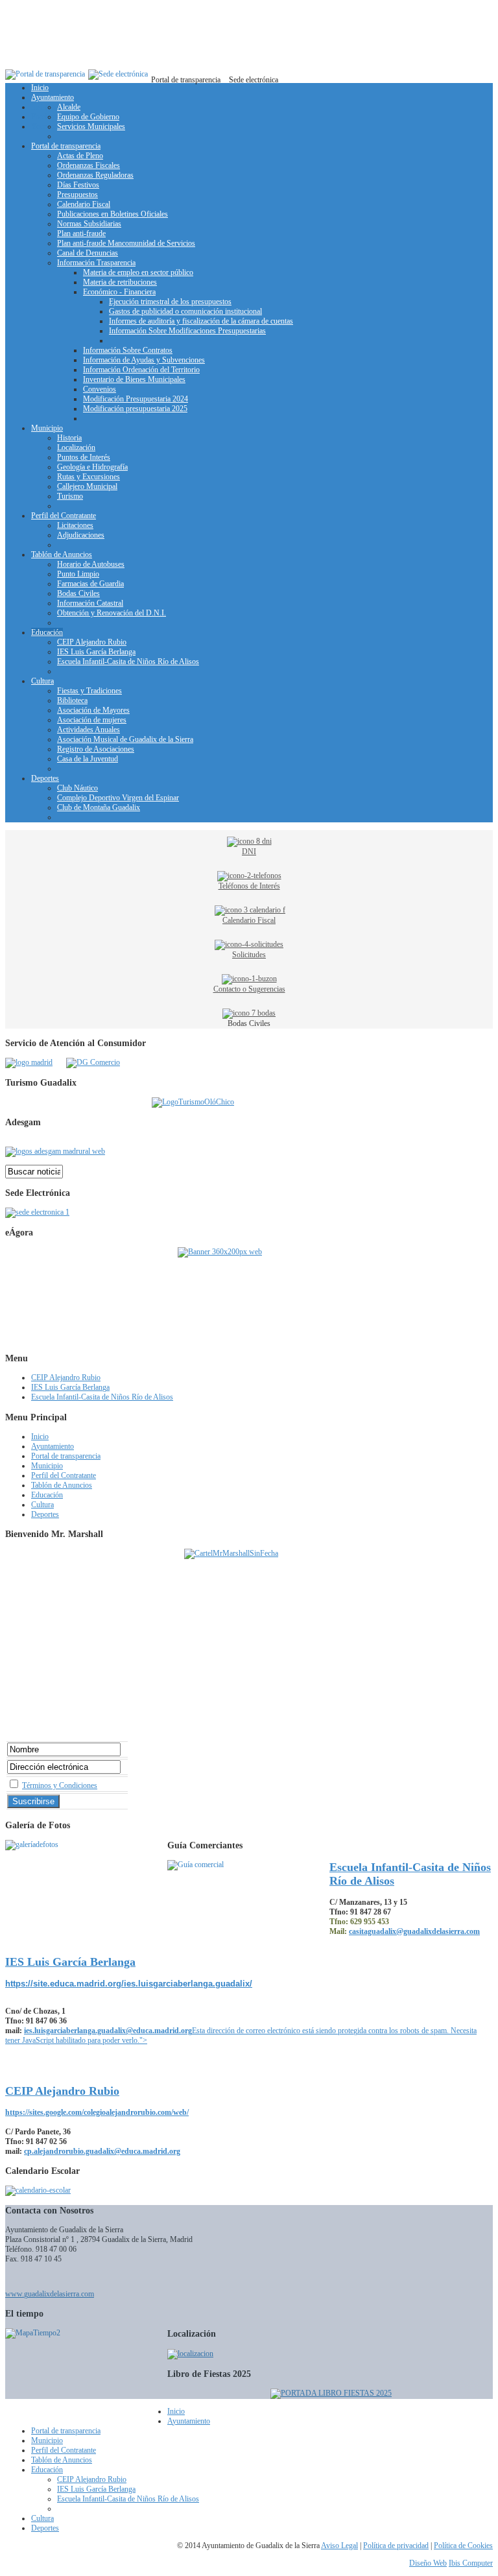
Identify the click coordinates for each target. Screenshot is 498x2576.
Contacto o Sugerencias (249, 989)
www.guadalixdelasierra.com (50, 2294)
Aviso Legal (339, 2546)
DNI (249, 852)
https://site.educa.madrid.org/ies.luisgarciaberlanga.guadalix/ (129, 1984)
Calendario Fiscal (249, 920)
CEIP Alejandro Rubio (62, 2091)
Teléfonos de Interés (249, 886)
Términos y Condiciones (60, 1785)
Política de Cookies (463, 2546)
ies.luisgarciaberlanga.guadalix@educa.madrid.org (108, 2031)
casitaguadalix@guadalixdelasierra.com (414, 1931)
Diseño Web (428, 2563)
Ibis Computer (471, 2563)
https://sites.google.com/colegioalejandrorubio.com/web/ (97, 2112)
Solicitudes (249, 955)
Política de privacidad (396, 2546)
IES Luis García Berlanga (70, 1962)
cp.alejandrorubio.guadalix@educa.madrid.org (102, 2151)
